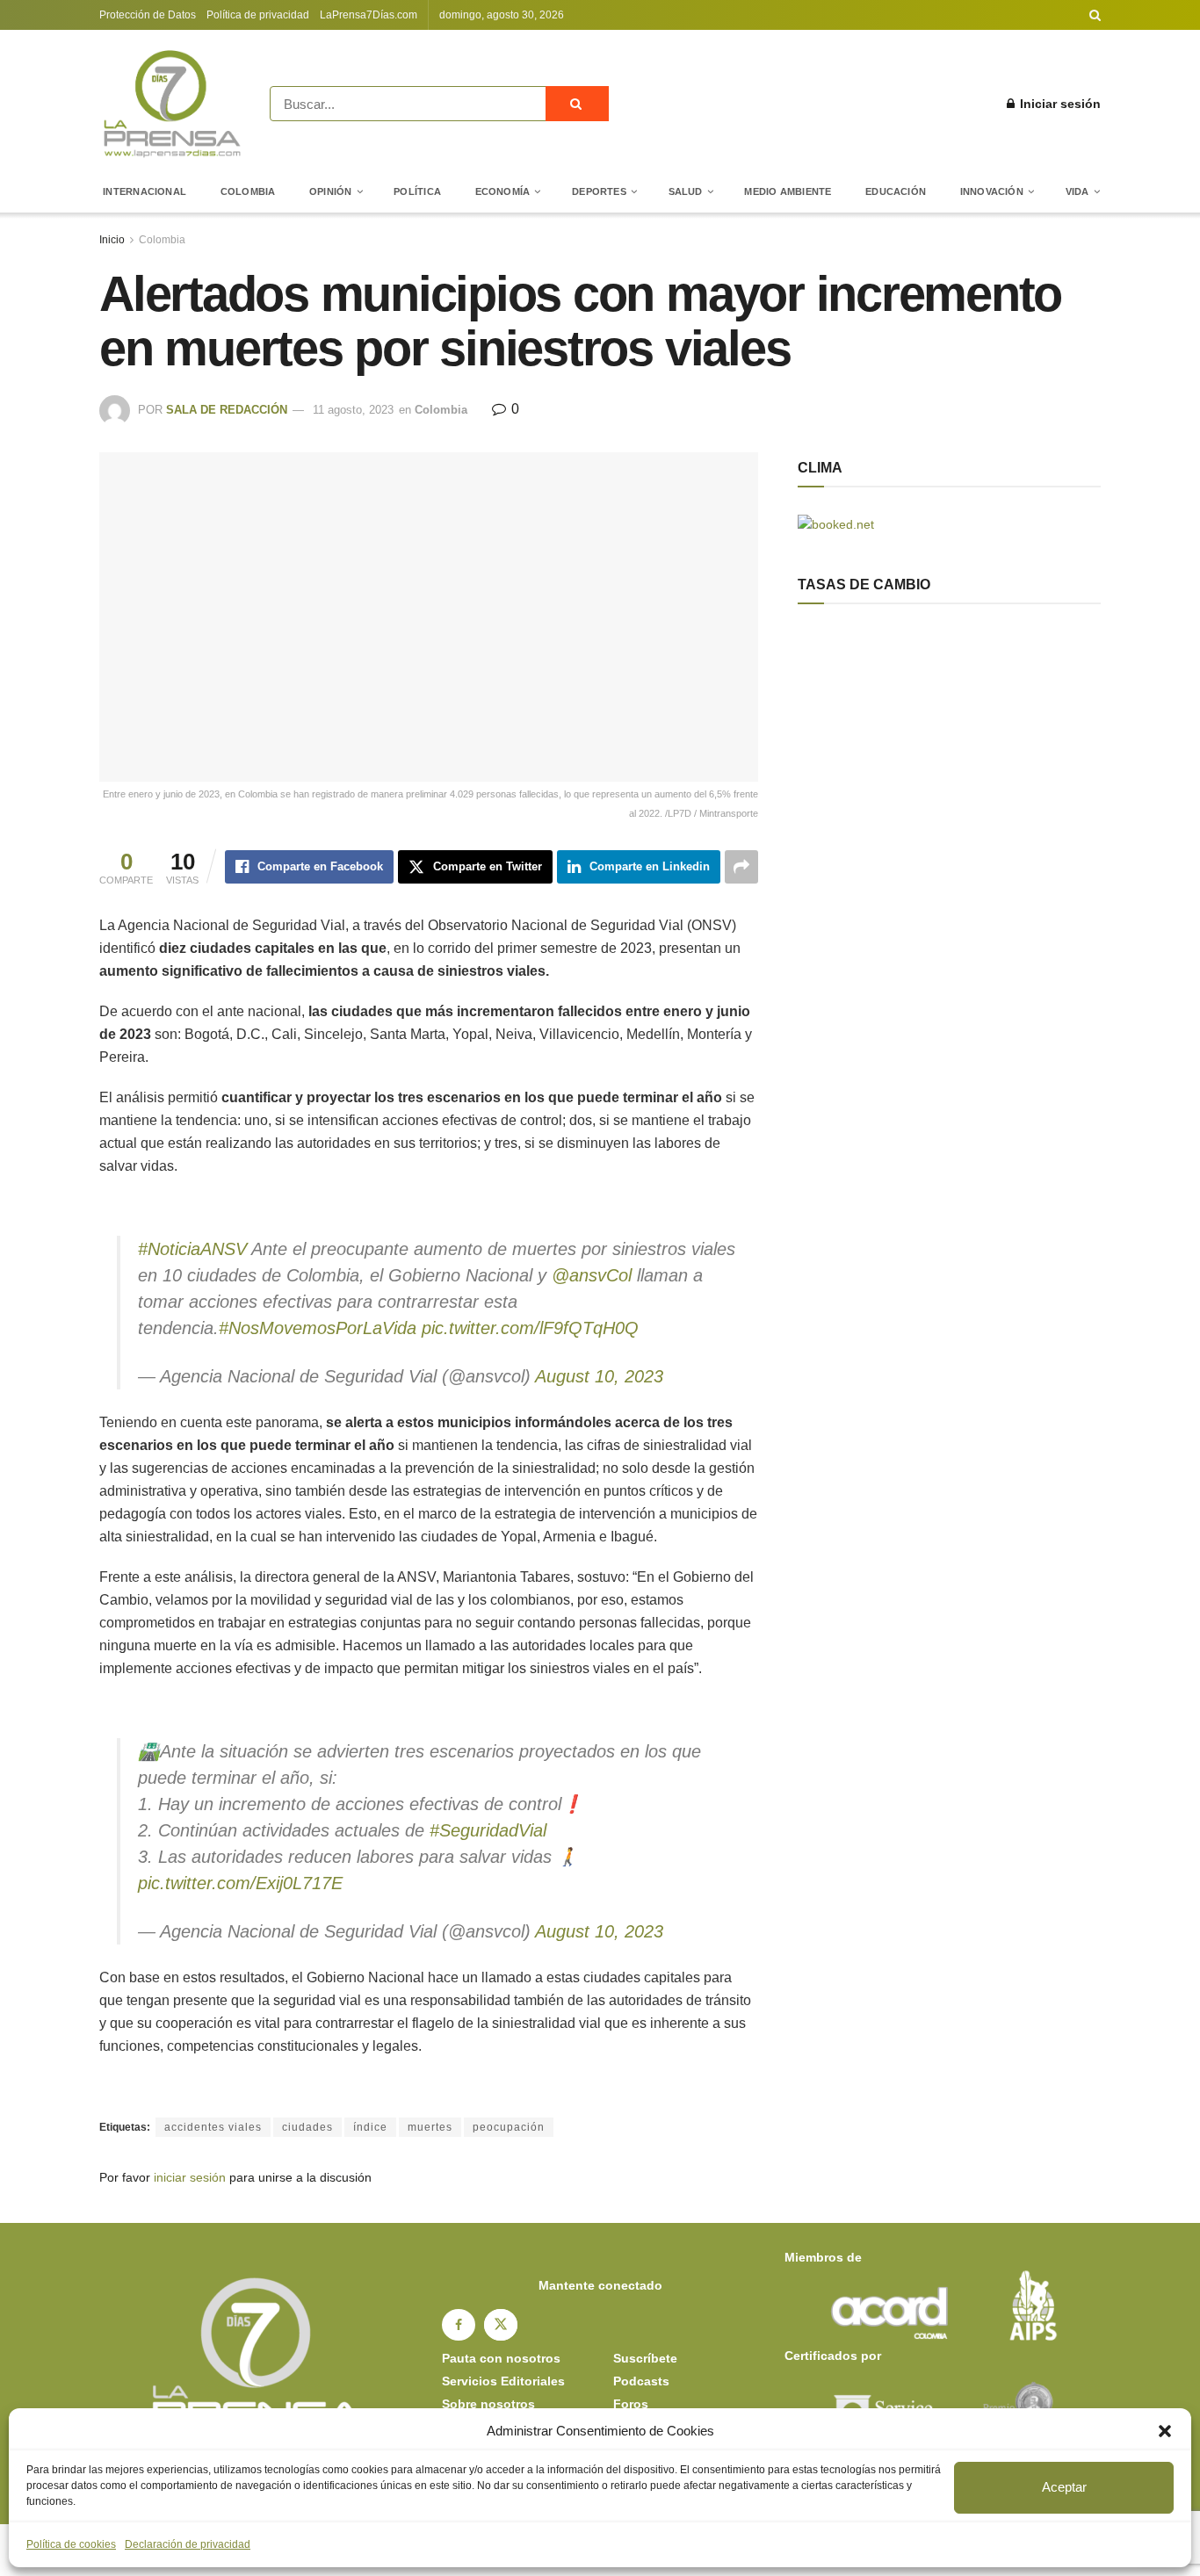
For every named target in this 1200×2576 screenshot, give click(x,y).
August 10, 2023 (599, 1376)
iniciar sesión (190, 2177)
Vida (1077, 191)
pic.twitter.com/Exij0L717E (240, 1883)
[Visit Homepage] (172, 104)
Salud (686, 191)
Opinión (331, 191)
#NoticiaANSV (192, 1249)
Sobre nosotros (488, 2404)
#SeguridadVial (488, 1830)
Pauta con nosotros (501, 2358)
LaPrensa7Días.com (369, 15)
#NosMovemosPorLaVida (318, 1328)
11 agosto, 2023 (353, 410)
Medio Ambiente (788, 191)
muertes (430, 2127)
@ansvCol (592, 1275)
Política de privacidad (258, 15)
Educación (896, 191)
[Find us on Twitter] (501, 2325)
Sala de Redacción (227, 410)
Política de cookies (71, 2544)
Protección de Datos (148, 15)
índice (370, 2127)
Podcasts (641, 2381)
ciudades (307, 2127)
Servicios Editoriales (503, 2381)
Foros (631, 2404)
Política (417, 191)
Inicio (112, 240)
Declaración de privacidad (188, 2544)
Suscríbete (645, 2358)
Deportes (599, 191)
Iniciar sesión (1059, 104)
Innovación (992, 191)
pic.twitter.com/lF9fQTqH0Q (530, 1328)
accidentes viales (213, 2127)
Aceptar (1064, 2487)
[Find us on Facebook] (459, 2325)
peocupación (509, 2127)
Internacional (145, 191)
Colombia (248, 191)
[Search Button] (1095, 15)
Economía (503, 191)
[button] (1165, 2431)
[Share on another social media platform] (741, 867)
